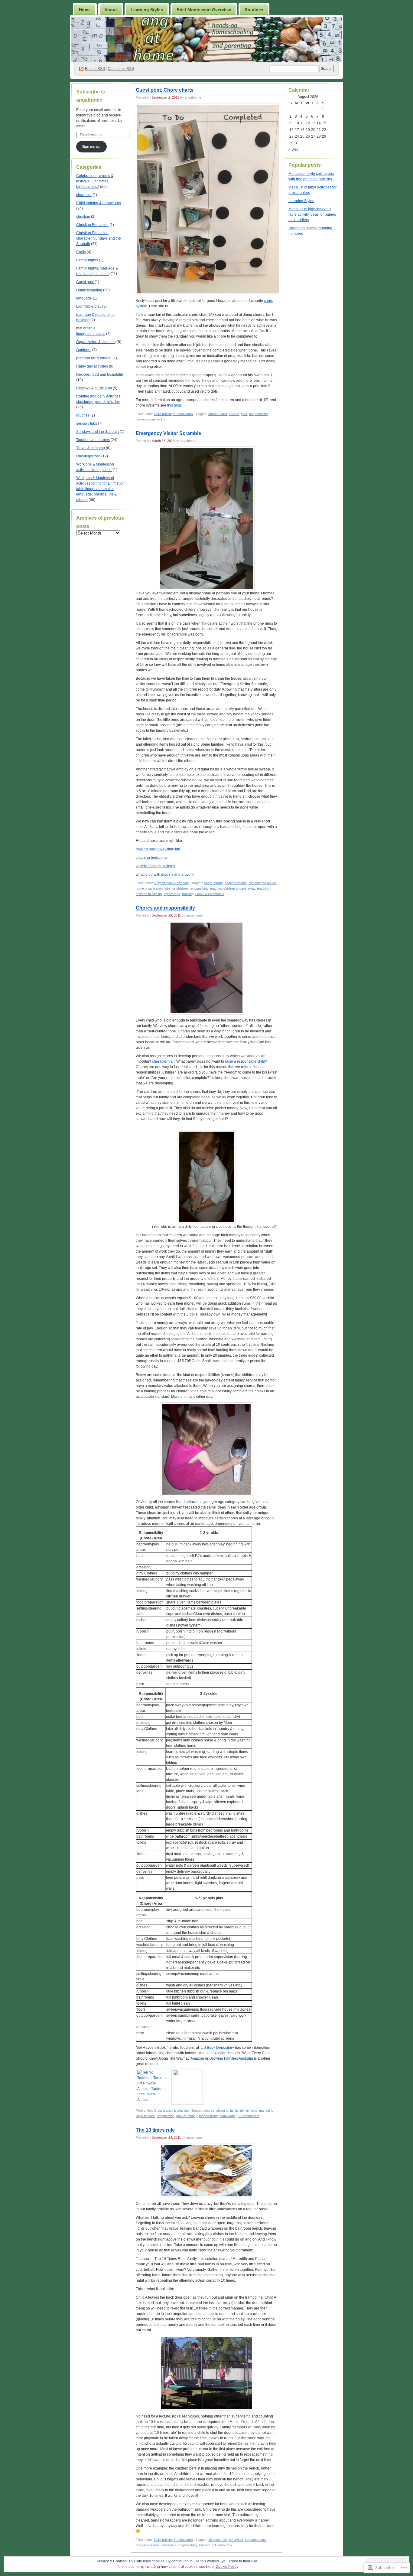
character (84, 195)
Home (85, 10)
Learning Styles (147, 10)
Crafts (81, 252)
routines (83, 415)
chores (234, 414)
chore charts (218, 414)
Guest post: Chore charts (165, 90)
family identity (240, 2110)
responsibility (258, 414)
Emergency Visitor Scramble (168, 433)
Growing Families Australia (231, 2058)
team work (227, 2116)
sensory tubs (87, 423)
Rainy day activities (92, 366)
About (111, 10)
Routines (254, 10)
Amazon (197, 2058)
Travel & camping (91, 448)
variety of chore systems (155, 866)
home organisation (149, 888)
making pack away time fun (158, 849)
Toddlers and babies (93, 440)
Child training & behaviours (99, 203)
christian (83, 217)
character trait (163, 1061)
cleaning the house (262, 883)
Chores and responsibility (165, 908)
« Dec (293, 149)
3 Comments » (248, 2116)
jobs (244, 414)
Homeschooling (89, 290)
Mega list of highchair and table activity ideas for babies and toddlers (312, 214)
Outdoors (84, 350)
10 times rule (218, 2540)
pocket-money (187, 2116)
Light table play (89, 306)
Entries (95, 69)
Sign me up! (91, 147)
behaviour (236, 2540)
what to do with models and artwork (165, 874)
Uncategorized (88, 456)
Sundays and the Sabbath (98, 432)
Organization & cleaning (96, 342)
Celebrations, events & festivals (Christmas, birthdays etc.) (95, 181)
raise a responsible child (245, 1061)
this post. (174, 405)
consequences (256, 2540)
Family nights (87, 260)
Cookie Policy (227, 2567)
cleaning (222, 2110)
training (187, 894)
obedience (169, 2545)
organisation (166, 2116)
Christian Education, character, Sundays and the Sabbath (99, 238)
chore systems (236, 883)
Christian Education (92, 225)
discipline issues (148, 2545)
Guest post (85, 282)
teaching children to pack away (233, 888)
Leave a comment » (150, 419)
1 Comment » (222, 2545)
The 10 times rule (155, 2130)
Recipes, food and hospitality (100, 374)
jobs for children (176, 888)
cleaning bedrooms (152, 858)
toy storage (172, 894)
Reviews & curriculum (94, 388)
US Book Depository (217, 2048)
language (84, 298)
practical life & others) (94, 358)
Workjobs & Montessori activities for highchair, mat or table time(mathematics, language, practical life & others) (100, 489)
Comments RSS (121, 69)
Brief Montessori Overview (204, 10)
